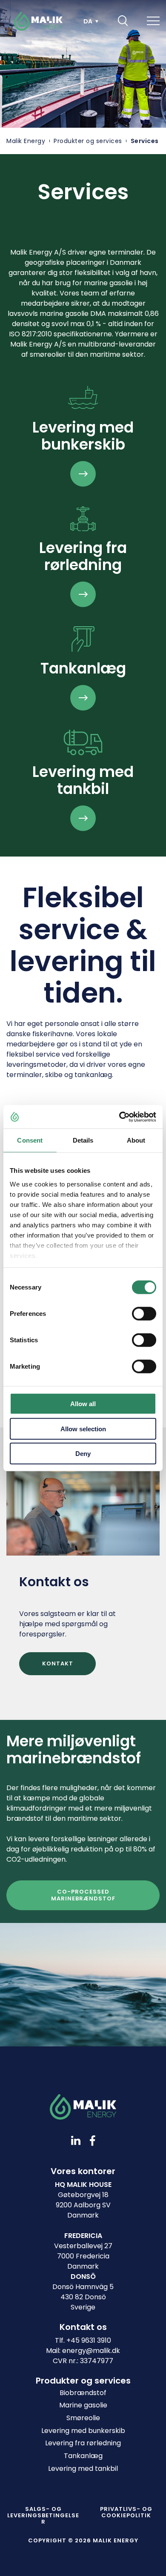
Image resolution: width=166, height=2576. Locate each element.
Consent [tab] (30, 1140)
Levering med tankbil (83, 2469)
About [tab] (136, 1140)
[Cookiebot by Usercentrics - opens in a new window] (119, 1117)
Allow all (83, 1404)
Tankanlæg (83, 2456)
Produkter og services (88, 141)
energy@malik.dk (91, 2351)
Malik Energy (26, 141)
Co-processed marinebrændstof (83, 1895)
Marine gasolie (83, 2405)
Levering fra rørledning (83, 2443)
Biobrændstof (83, 2393)
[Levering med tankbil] (83, 818)
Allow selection (83, 1428)
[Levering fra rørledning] (83, 594)
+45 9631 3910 (89, 2340)
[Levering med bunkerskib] (83, 474)
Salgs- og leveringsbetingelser (43, 2515)
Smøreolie (83, 2418)
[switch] (137, 1312)
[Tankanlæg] (83, 698)
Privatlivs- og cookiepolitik (126, 2512)
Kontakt (58, 1663)
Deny (83, 1454)
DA (88, 21)
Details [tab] (83, 1140)
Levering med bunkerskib (83, 2431)
